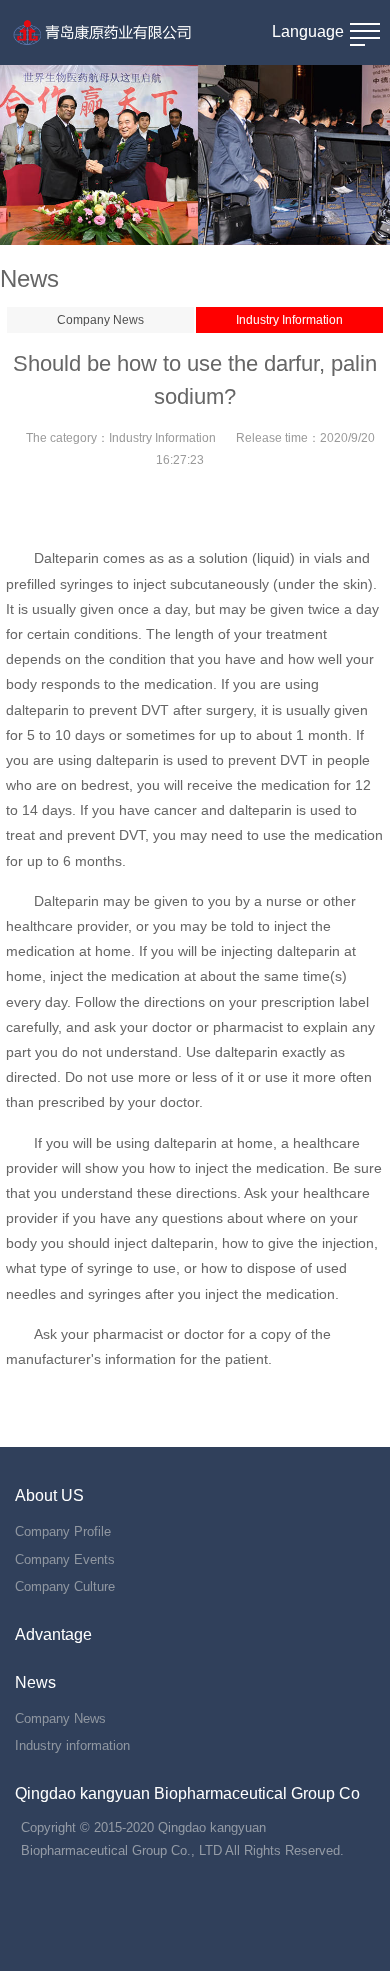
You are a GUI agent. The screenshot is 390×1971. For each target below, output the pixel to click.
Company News (100, 320)
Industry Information (289, 320)
